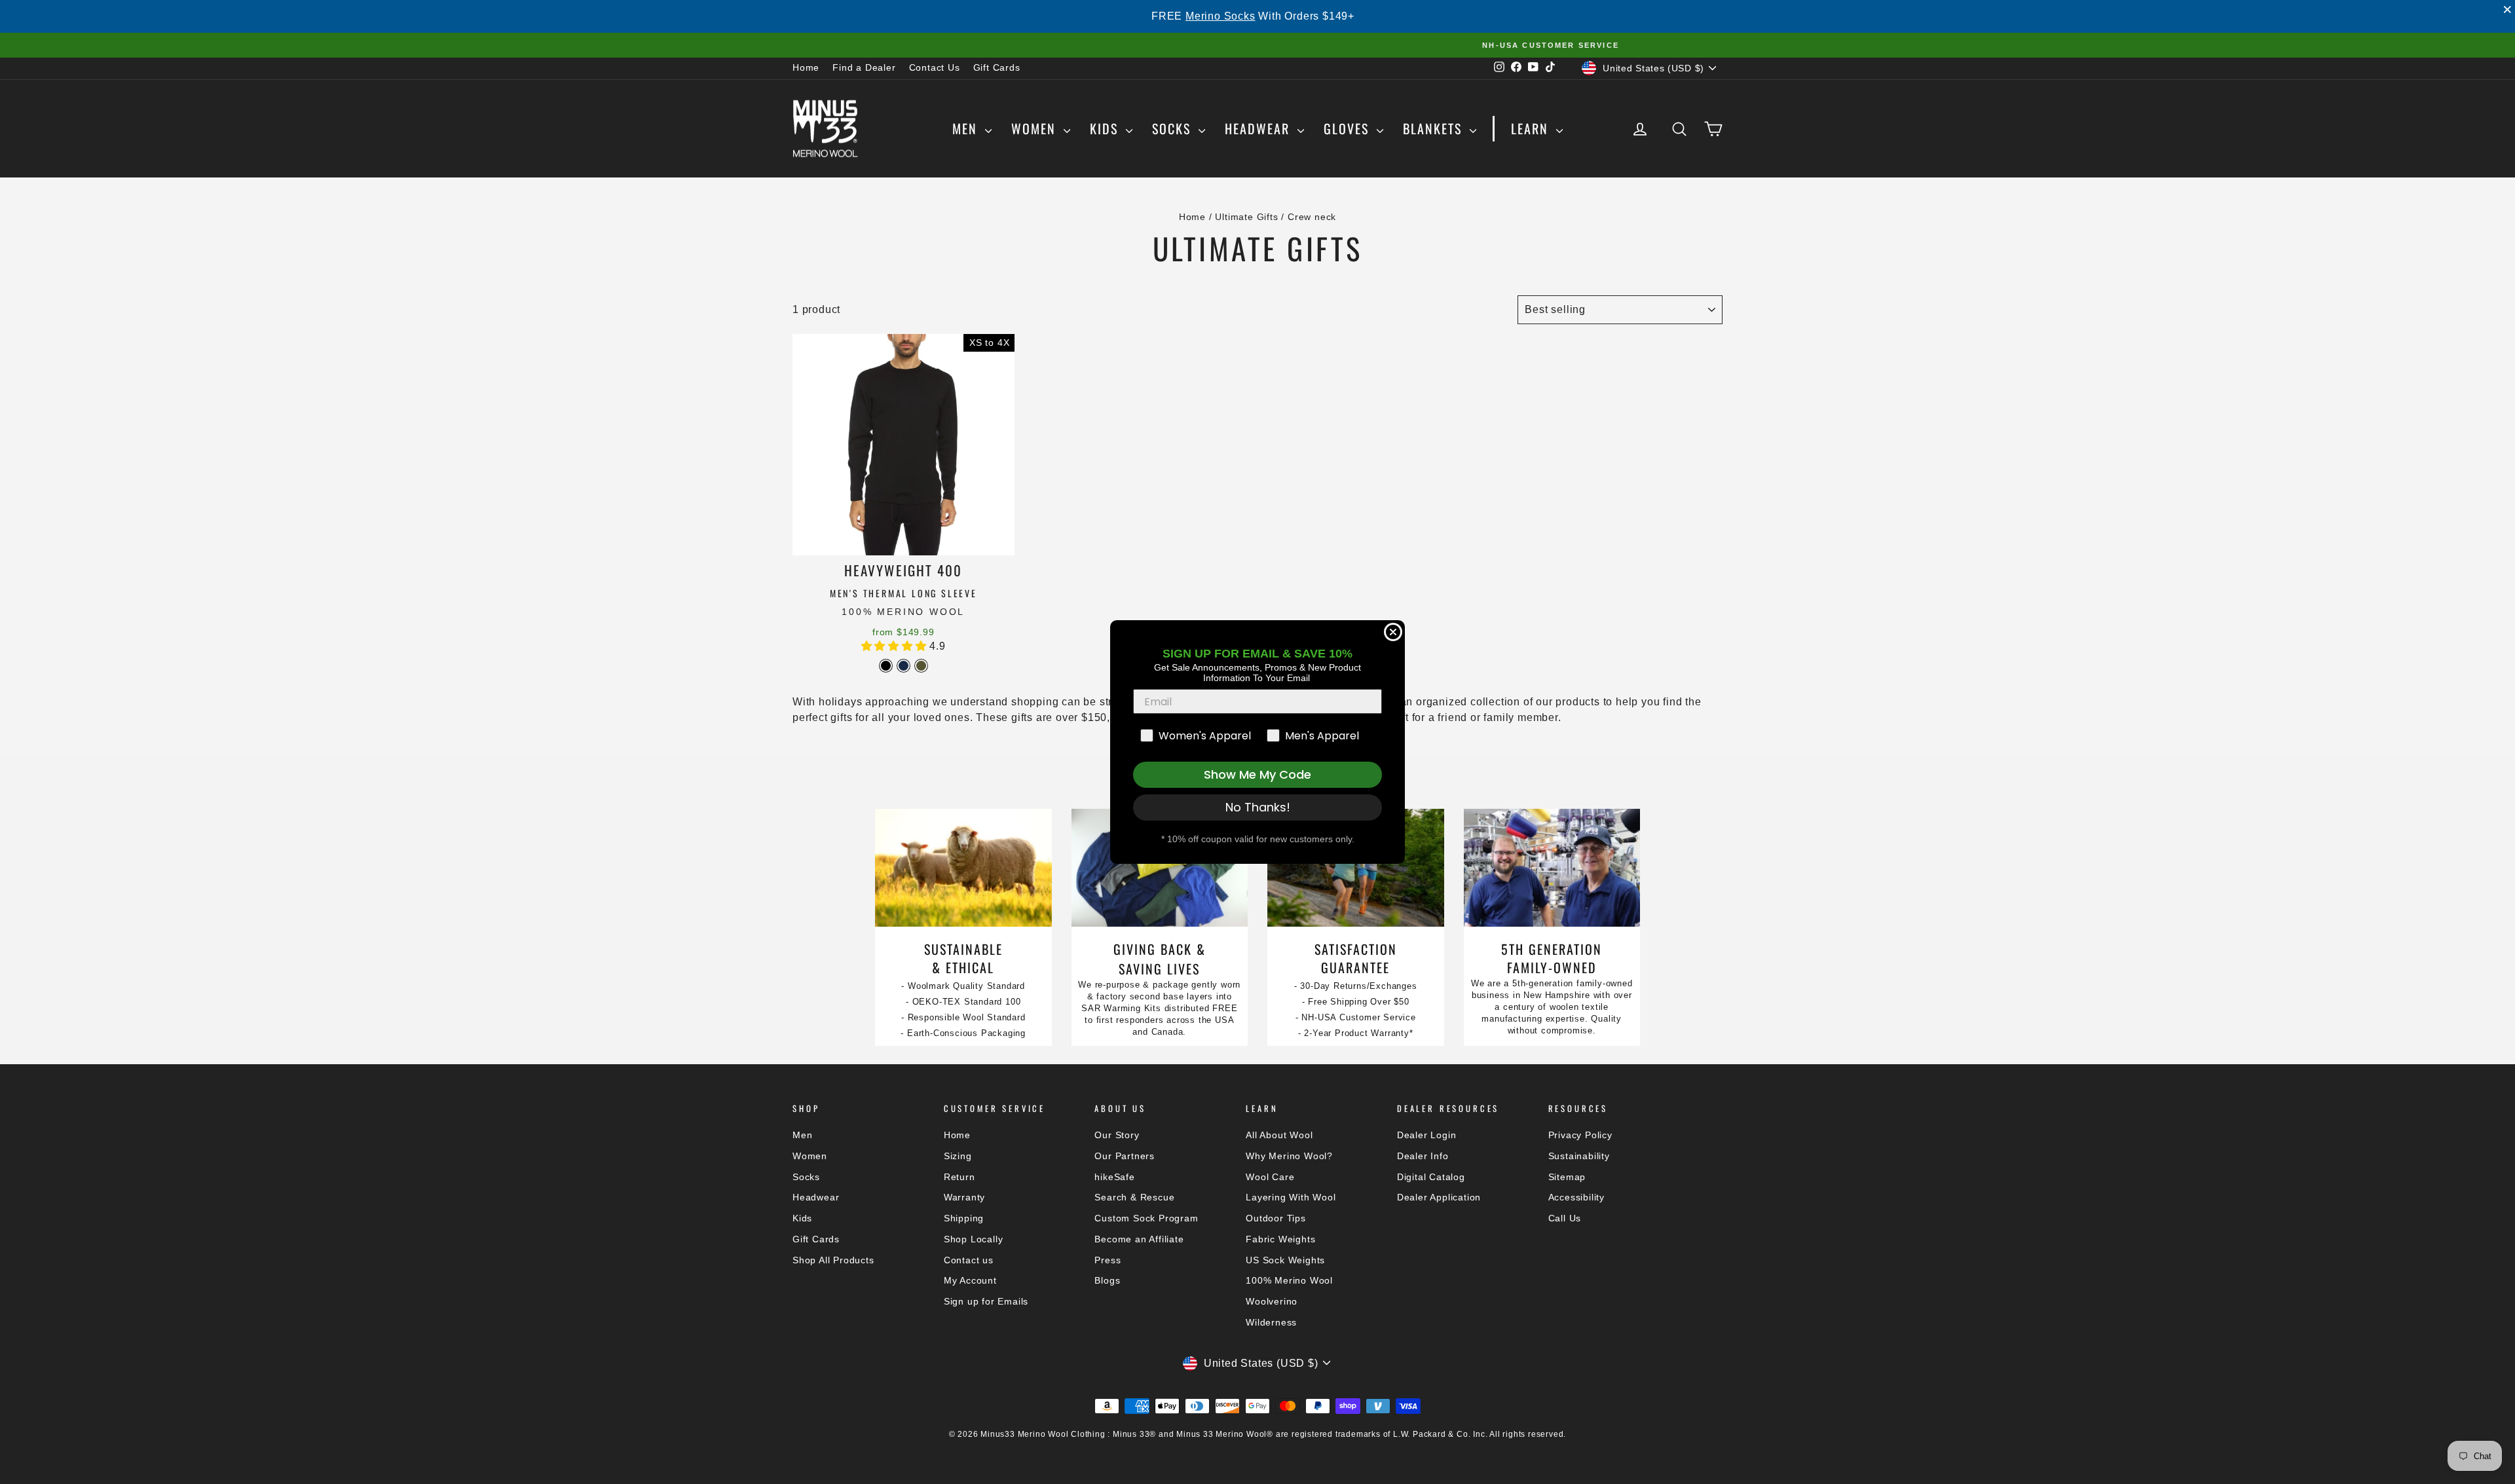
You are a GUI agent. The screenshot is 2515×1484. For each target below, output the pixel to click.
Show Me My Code (1257, 774)
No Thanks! (1258, 807)
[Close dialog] (1393, 632)
